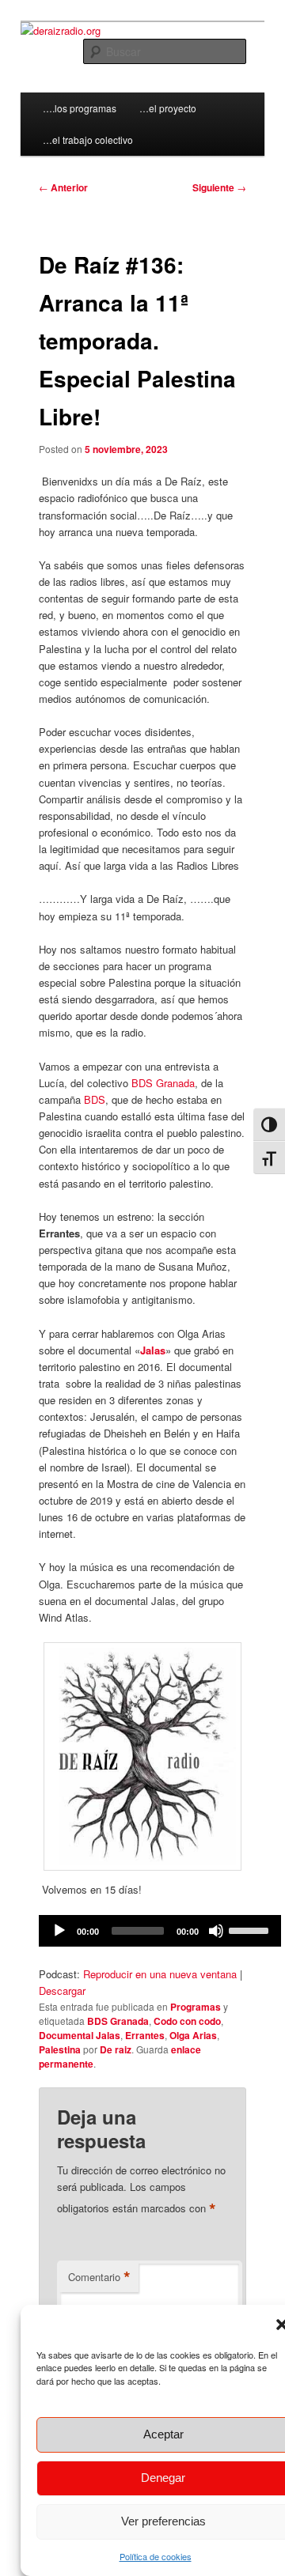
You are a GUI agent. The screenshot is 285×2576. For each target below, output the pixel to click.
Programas (196, 2007)
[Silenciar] (216, 1931)
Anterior (63, 187)
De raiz (116, 2049)
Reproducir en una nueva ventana (160, 1974)
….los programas (80, 108)
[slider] (251, 1929)
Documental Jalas (80, 2035)
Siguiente (219, 187)
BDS (95, 1099)
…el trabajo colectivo (88, 140)
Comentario (99, 2277)
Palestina (60, 2049)
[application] (160, 1931)
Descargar (62, 1991)
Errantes (145, 2035)
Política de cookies (156, 2556)
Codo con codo (187, 2021)
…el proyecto (168, 108)
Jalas (153, 1350)
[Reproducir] (59, 1931)
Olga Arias (193, 2035)
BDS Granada (163, 1083)
